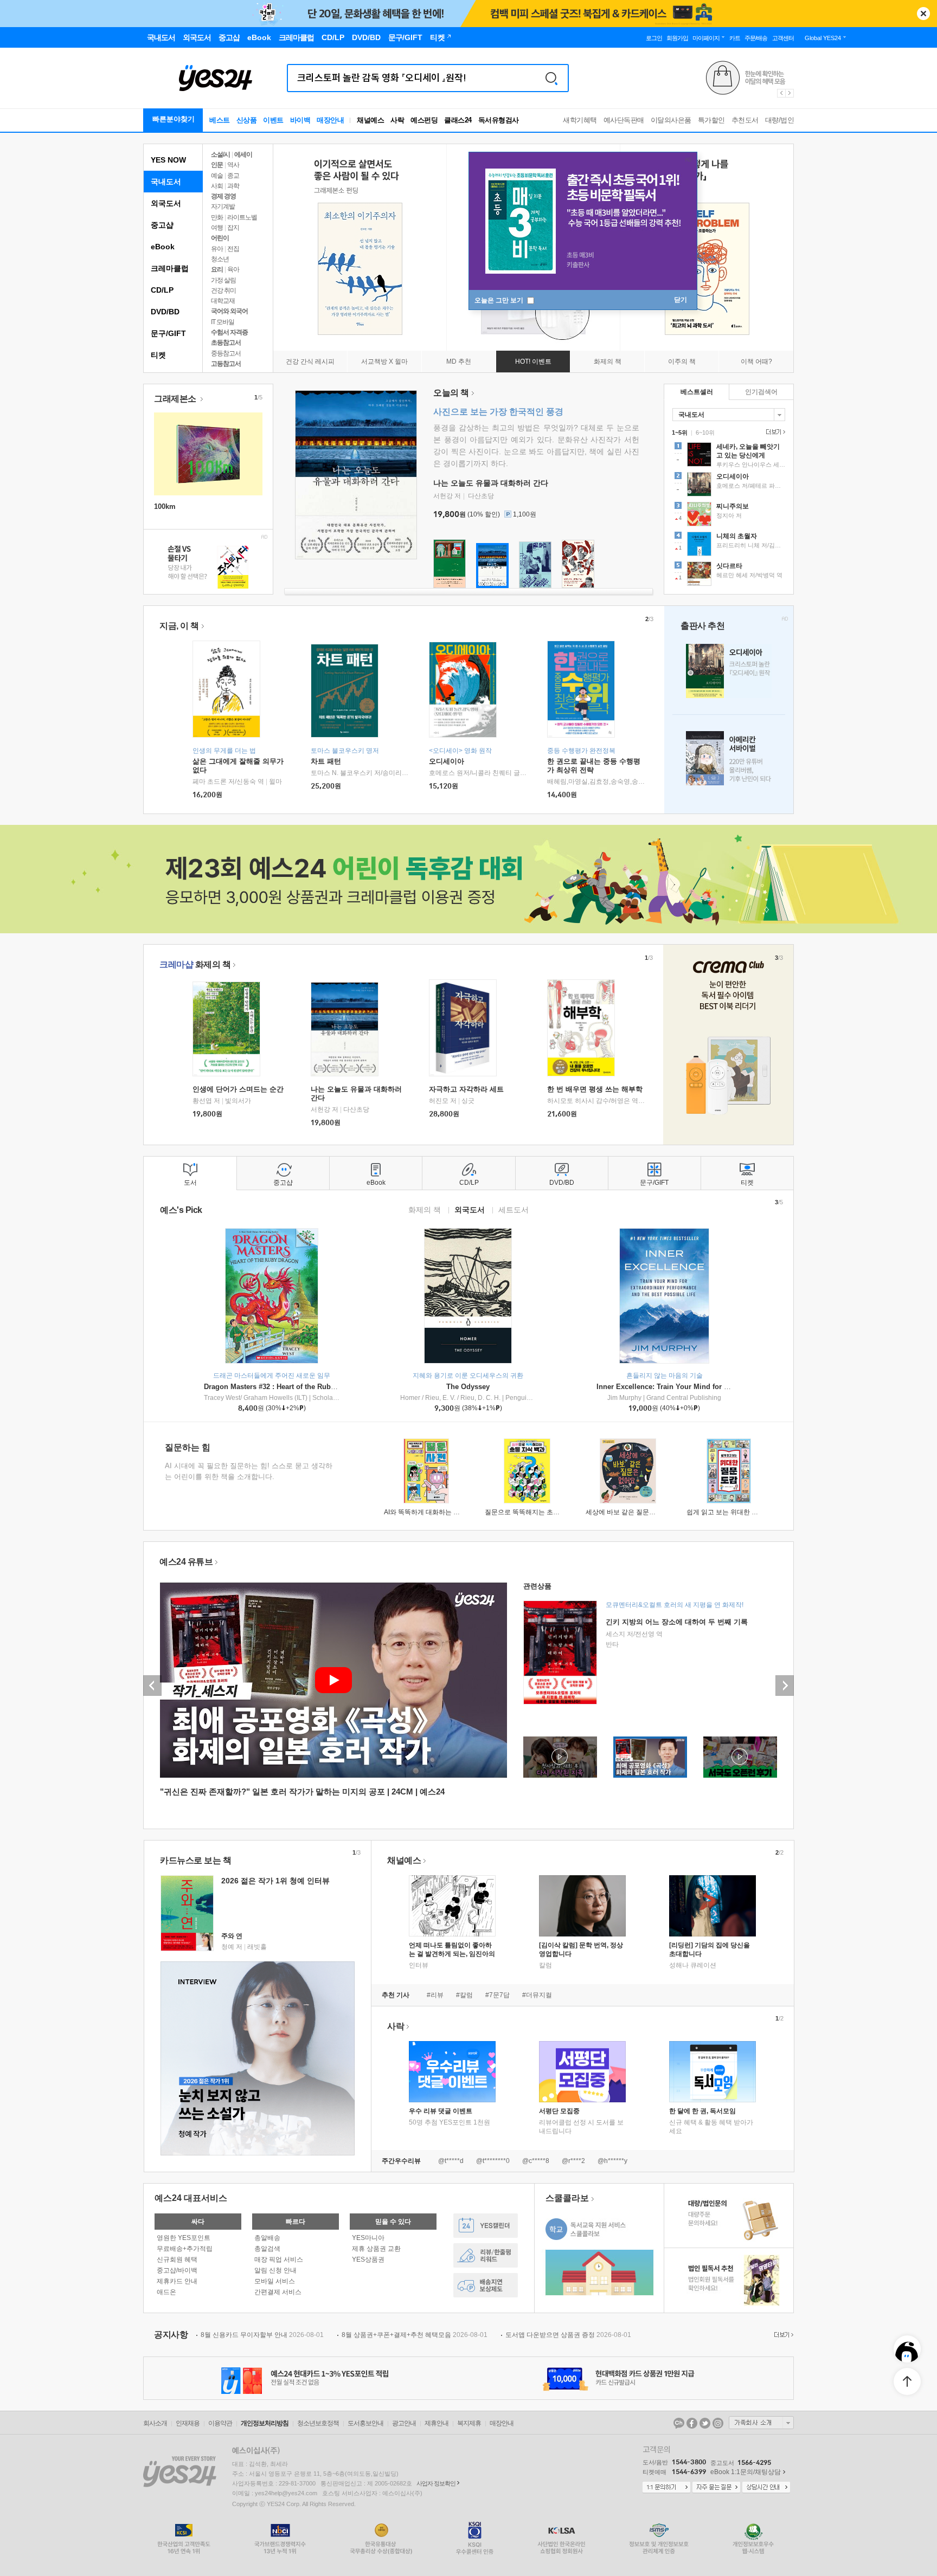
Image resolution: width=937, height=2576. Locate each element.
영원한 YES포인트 (184, 2238)
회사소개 (155, 2423)
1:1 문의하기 (666, 2488)
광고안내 (404, 2423)
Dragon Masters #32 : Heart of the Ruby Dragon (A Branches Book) (315, 1387)
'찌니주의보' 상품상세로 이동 (729, 515)
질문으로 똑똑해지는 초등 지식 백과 (537, 1512)
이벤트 (273, 120)
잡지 (233, 228)
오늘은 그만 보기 (500, 300)
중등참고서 (226, 353)
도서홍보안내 (365, 2423)
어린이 (220, 238)
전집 (233, 249)
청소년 (220, 259)
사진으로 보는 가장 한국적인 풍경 (498, 412)
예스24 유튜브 (186, 1562)
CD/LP (162, 290)
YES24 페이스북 (692, 2423)
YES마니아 (368, 2238)
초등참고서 (226, 343)
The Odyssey (468, 1387)
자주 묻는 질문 (716, 2488)
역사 (233, 165)
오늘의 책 (451, 393)
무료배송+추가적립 (185, 2249)
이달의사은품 (671, 120)
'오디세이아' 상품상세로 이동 (729, 486)
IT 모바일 (223, 322)
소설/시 (220, 154)
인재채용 (188, 2423)
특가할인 (711, 120)
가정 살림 (223, 280)
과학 (233, 186)
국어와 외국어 (229, 311)
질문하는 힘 (188, 1447)
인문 (217, 165)
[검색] (551, 78)
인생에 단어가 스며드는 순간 (238, 1089)
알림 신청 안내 (275, 2270)
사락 (397, 120)
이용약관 (220, 2423)
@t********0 (493, 2161)
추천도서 (745, 120)
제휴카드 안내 (177, 2281)
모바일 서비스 (275, 2281)
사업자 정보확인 (436, 2483)
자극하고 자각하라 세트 (466, 1089)
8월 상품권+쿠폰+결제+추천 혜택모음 (415, 2335)
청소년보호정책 (318, 2423)
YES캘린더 (486, 2226)
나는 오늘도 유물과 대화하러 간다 (491, 483)
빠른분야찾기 (174, 119)
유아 (217, 249)
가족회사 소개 (761, 2423)
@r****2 (573, 2161)
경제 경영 (223, 196)
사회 (217, 186)
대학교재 (223, 301)
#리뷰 (435, 1995)
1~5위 (680, 432)
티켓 (158, 355)
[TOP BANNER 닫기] (923, 14)
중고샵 (162, 225)
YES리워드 (486, 2255)
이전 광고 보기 (781, 93)
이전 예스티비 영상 (152, 1686)
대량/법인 (780, 120)
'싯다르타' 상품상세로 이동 (729, 575)
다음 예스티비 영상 (785, 1686)
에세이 (243, 154)
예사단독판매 (624, 120)
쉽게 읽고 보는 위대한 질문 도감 (733, 1512)
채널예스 (404, 1860)
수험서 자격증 (229, 332)
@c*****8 (536, 2161)
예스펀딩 (424, 120)
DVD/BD (165, 312)
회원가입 (677, 38)
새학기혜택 (580, 120)
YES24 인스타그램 (718, 2423)
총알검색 (267, 2249)
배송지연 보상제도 (486, 2285)
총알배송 (267, 2238)
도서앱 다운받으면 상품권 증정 (568, 2335)
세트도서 (514, 1209)
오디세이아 (447, 761)
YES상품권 (368, 2259)
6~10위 (705, 432)
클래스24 (458, 120)
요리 (217, 269)
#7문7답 (498, 1995)
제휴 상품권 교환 (376, 2249)
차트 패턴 (326, 761)
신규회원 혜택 (177, 2259)
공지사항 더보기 (782, 2335)
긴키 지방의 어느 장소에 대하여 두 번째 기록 (677, 1622)
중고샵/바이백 (177, 2270)
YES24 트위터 (705, 2423)
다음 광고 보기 (790, 93)
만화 (217, 217)
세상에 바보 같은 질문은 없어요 (631, 1512)
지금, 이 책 (179, 626)
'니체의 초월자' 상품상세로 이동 (729, 545)
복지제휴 (469, 2423)
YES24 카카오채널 (679, 2423)
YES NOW (168, 160)
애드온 (166, 2292)
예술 (217, 176)
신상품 (247, 120)
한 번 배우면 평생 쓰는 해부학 (595, 1089)
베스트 (220, 120)
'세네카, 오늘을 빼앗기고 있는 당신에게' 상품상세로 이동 (729, 456)
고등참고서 (226, 364)
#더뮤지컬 (537, 1995)
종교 (233, 176)
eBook (163, 247)
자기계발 (223, 206)
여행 (217, 228)
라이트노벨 (242, 217)
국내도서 (166, 182)
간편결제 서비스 (278, 2292)
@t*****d (451, 2161)
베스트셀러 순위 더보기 (774, 432)
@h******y (612, 2161)
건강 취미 (223, 290)
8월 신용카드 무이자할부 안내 (262, 2335)
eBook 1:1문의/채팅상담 (746, 2472)
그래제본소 (176, 399)
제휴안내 (437, 2423)
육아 (233, 269)
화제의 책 (195, 964)
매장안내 (330, 120)
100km (165, 506)
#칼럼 (464, 1995)
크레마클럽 (170, 268)
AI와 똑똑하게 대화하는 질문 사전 (432, 1512)
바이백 (300, 120)
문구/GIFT (168, 333)
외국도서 (166, 203)
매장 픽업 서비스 (279, 2259)
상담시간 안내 (766, 2488)
